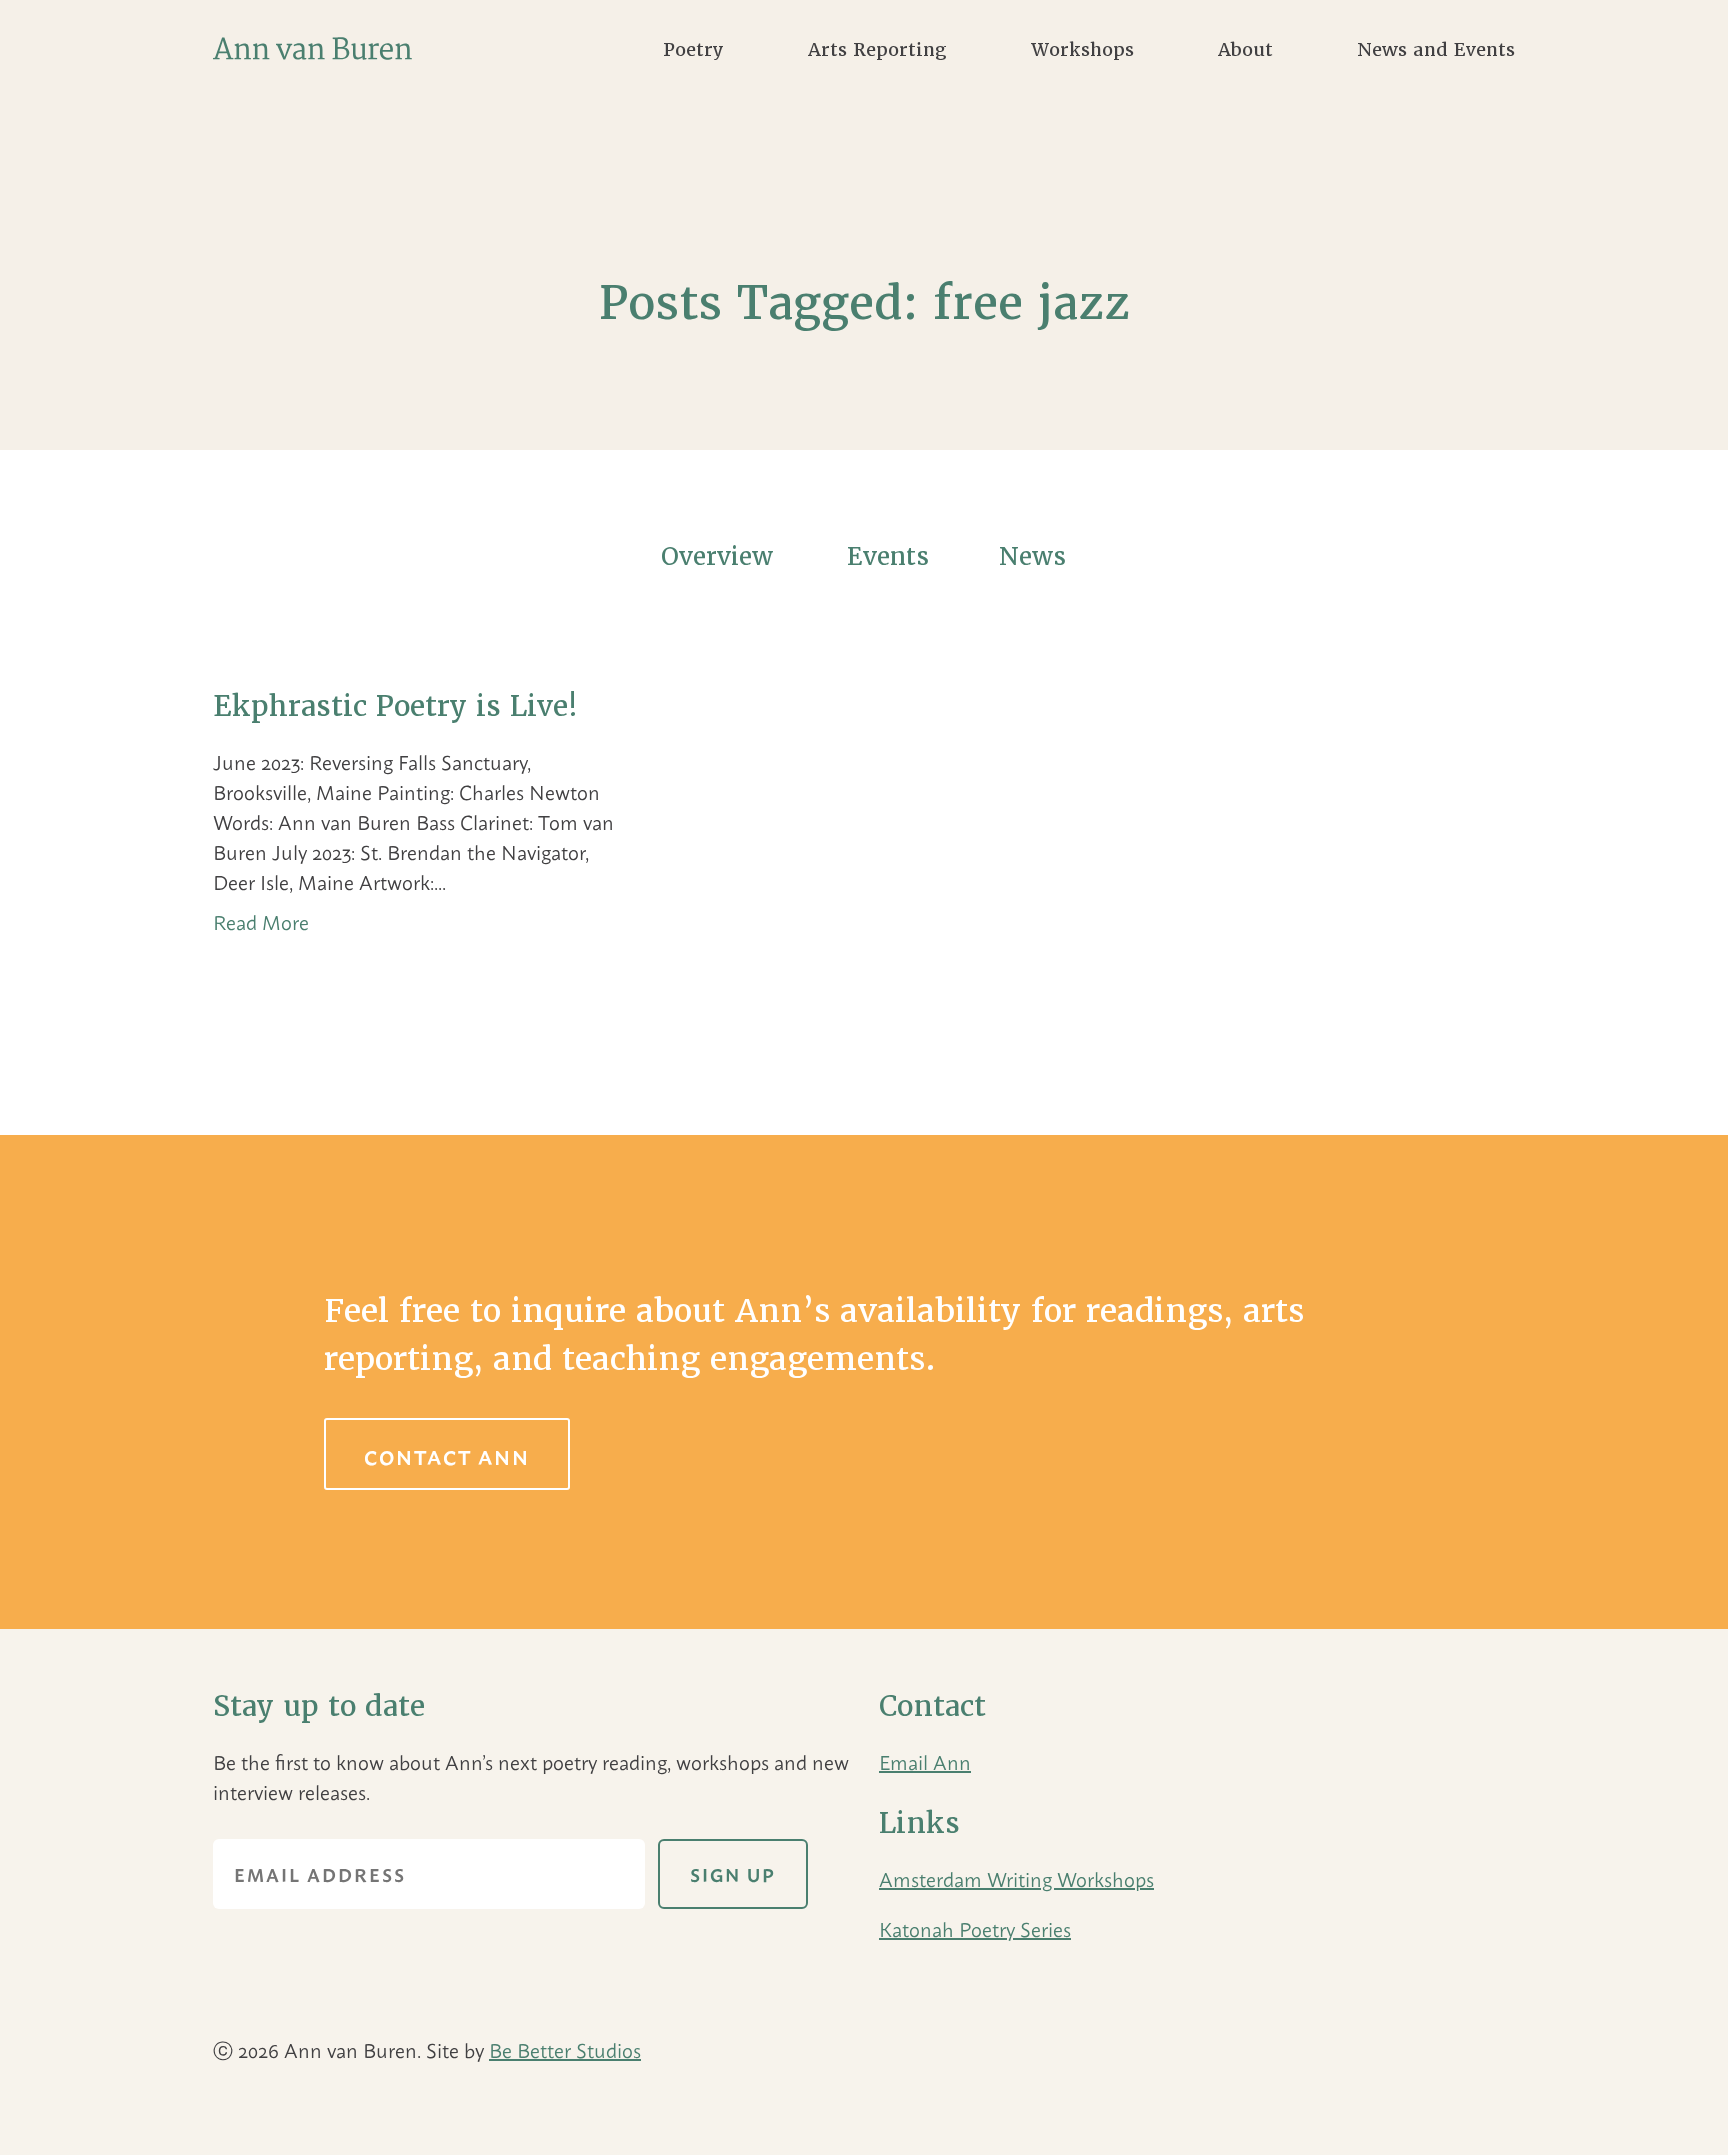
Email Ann (925, 1761)
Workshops (1082, 49)
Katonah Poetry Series (975, 1928)
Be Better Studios (565, 2049)
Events (888, 556)
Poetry (693, 49)
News (1032, 556)
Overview (717, 556)
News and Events (1436, 49)
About (1245, 49)
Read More (261, 922)
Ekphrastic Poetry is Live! (395, 706)
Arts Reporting (877, 49)
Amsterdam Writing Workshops (1016, 1878)
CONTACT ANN (447, 1456)
